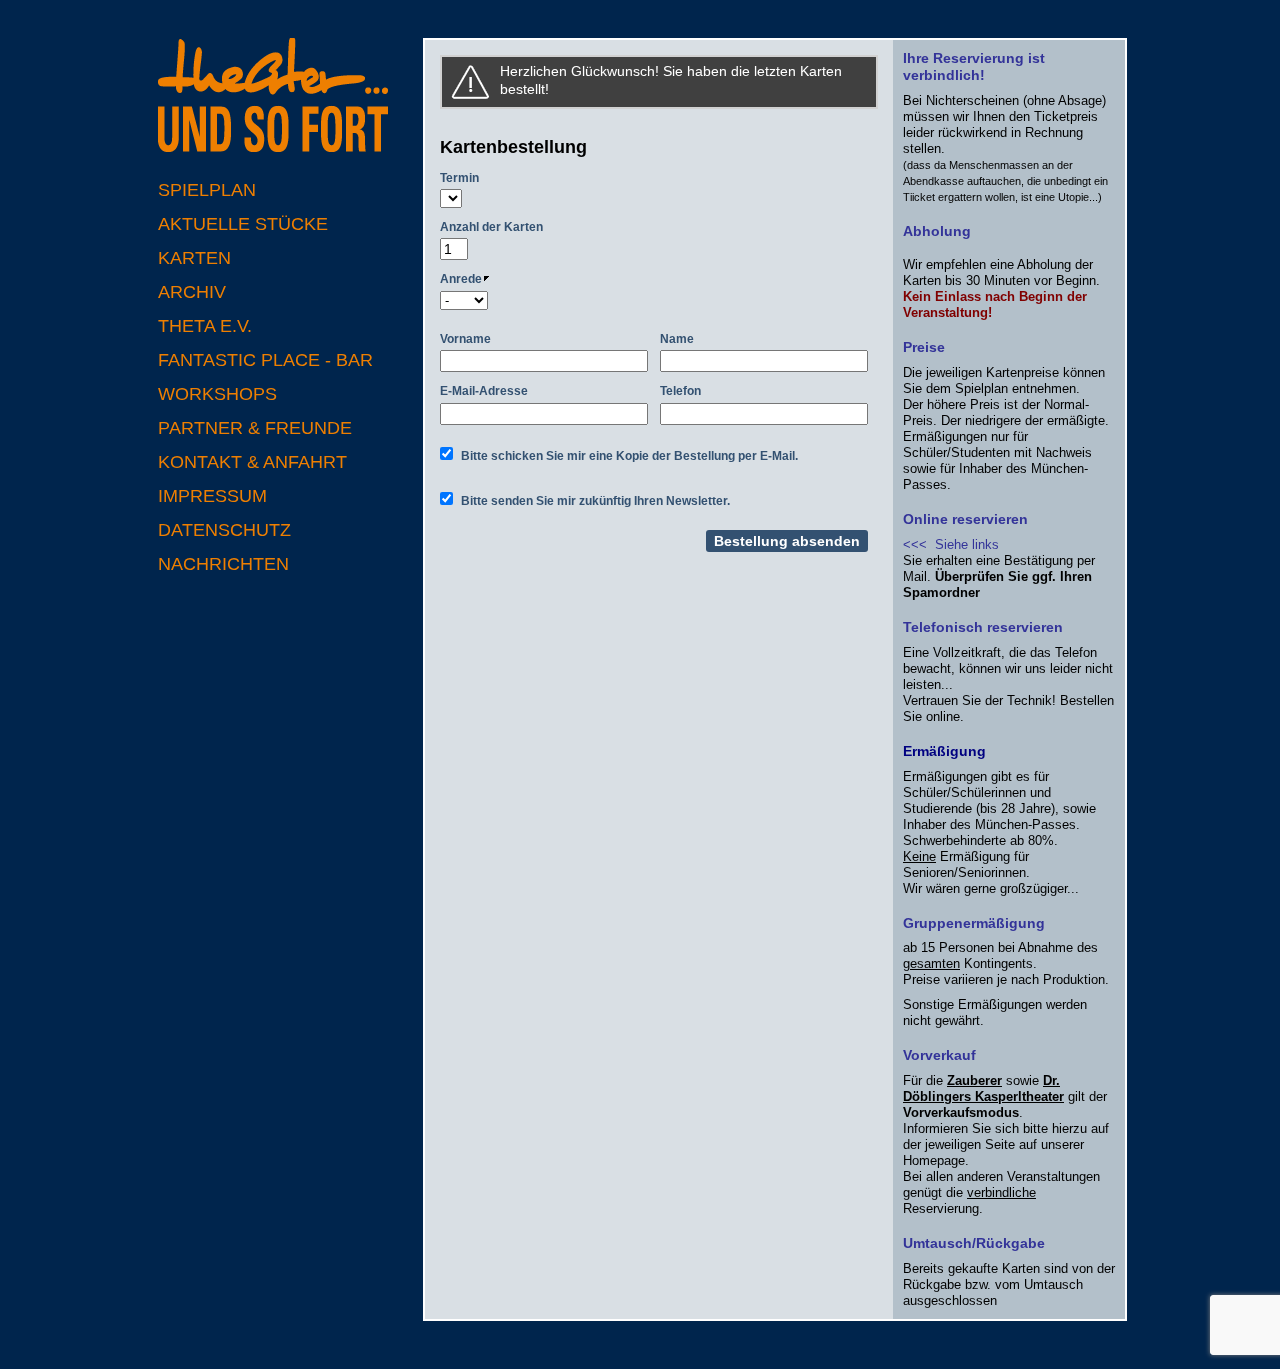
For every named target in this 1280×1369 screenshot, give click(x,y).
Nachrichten (223, 564)
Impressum (212, 496)
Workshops (217, 394)
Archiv (192, 292)
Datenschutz (224, 530)
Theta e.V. (205, 326)
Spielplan (207, 190)
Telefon (680, 391)
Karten (194, 258)
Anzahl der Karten (491, 227)
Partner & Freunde (255, 428)
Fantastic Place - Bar (265, 360)
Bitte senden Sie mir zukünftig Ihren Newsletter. (595, 501)
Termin (459, 178)
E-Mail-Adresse (484, 391)
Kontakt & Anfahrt (252, 462)
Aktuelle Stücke (243, 224)
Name (677, 339)
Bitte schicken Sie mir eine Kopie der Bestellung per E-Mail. (629, 456)
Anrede (461, 279)
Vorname (465, 339)
